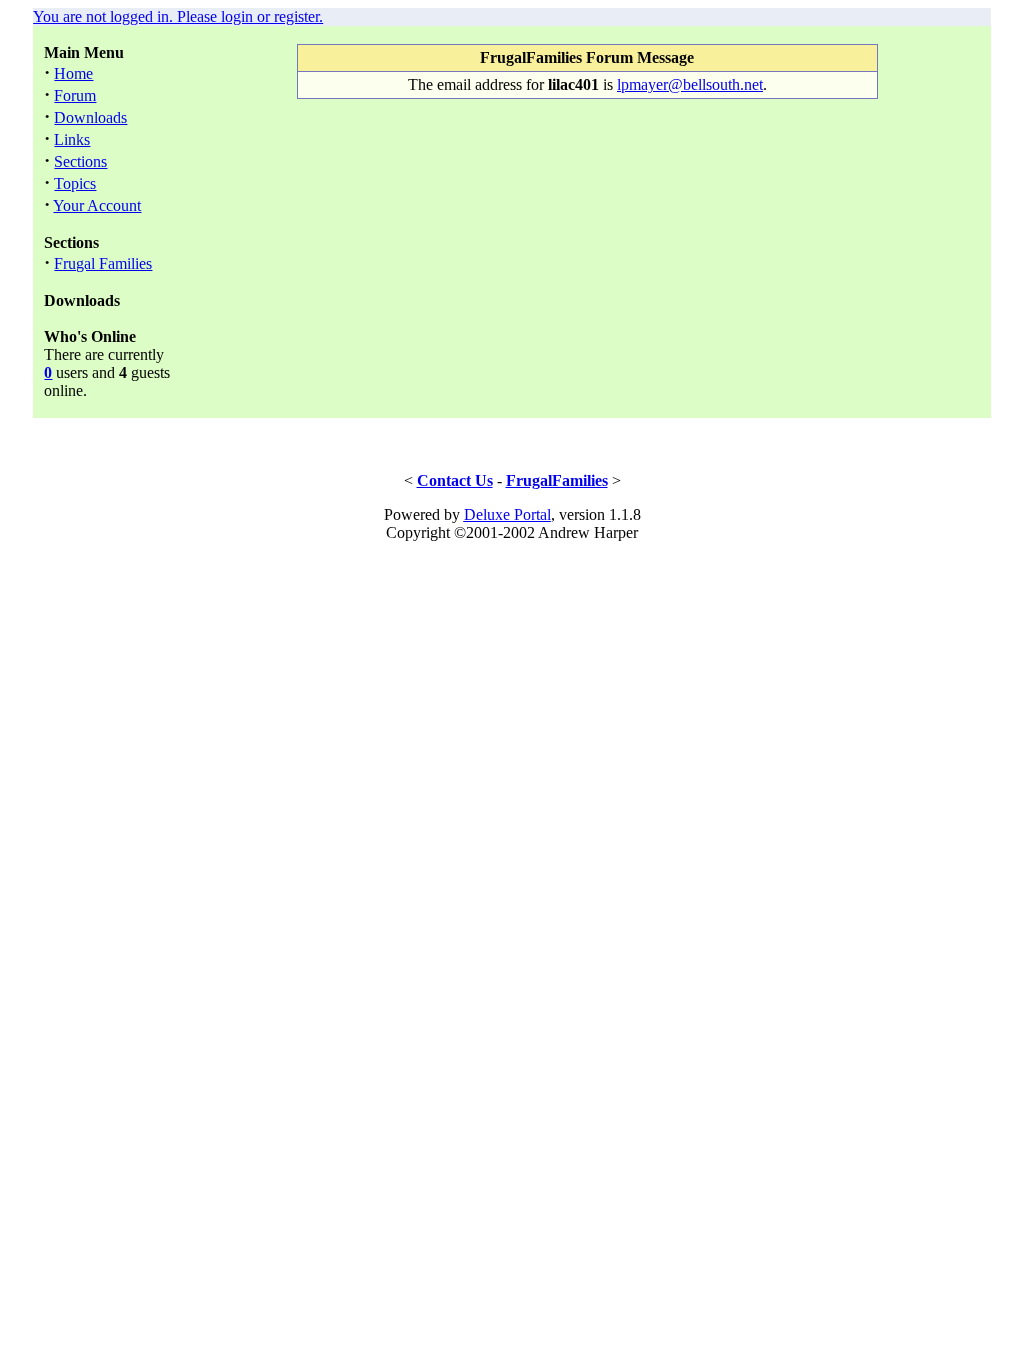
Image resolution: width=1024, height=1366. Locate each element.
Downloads (90, 117)
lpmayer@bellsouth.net (690, 84)
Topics (75, 183)
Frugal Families (103, 263)
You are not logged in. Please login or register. (178, 16)
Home (73, 73)
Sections (80, 161)
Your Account (97, 205)
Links (72, 139)
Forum (75, 95)
